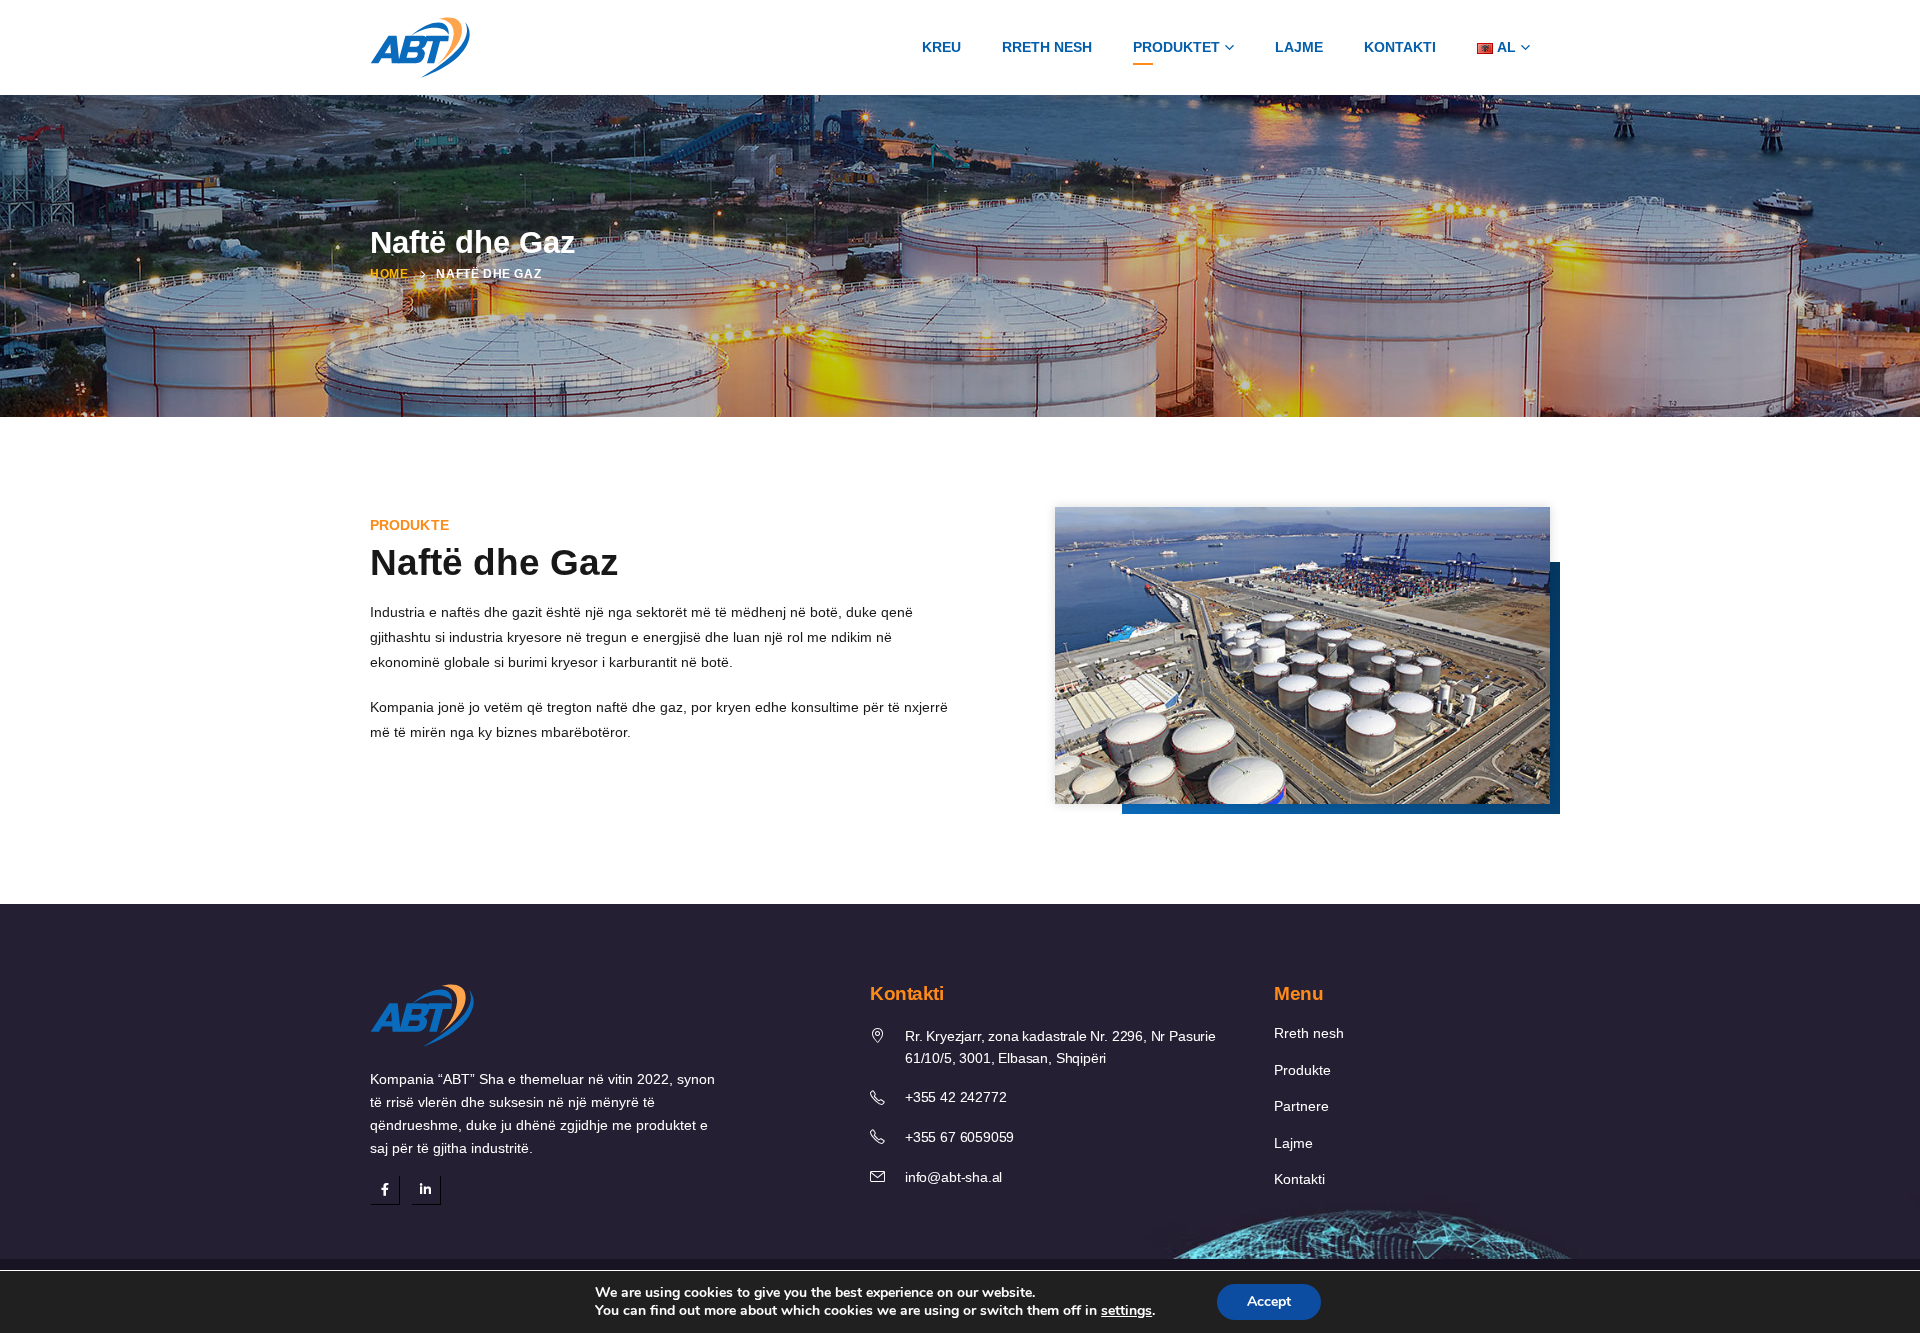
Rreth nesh (1047, 47)
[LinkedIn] (425, 1189)
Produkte (1302, 1070)
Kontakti (1400, 47)
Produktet (1176, 47)
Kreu (941, 47)
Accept (1269, 1301)
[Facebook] (384, 1189)
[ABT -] (420, 47)
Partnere (1301, 1106)
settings (1126, 1311)
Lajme (1299, 47)
